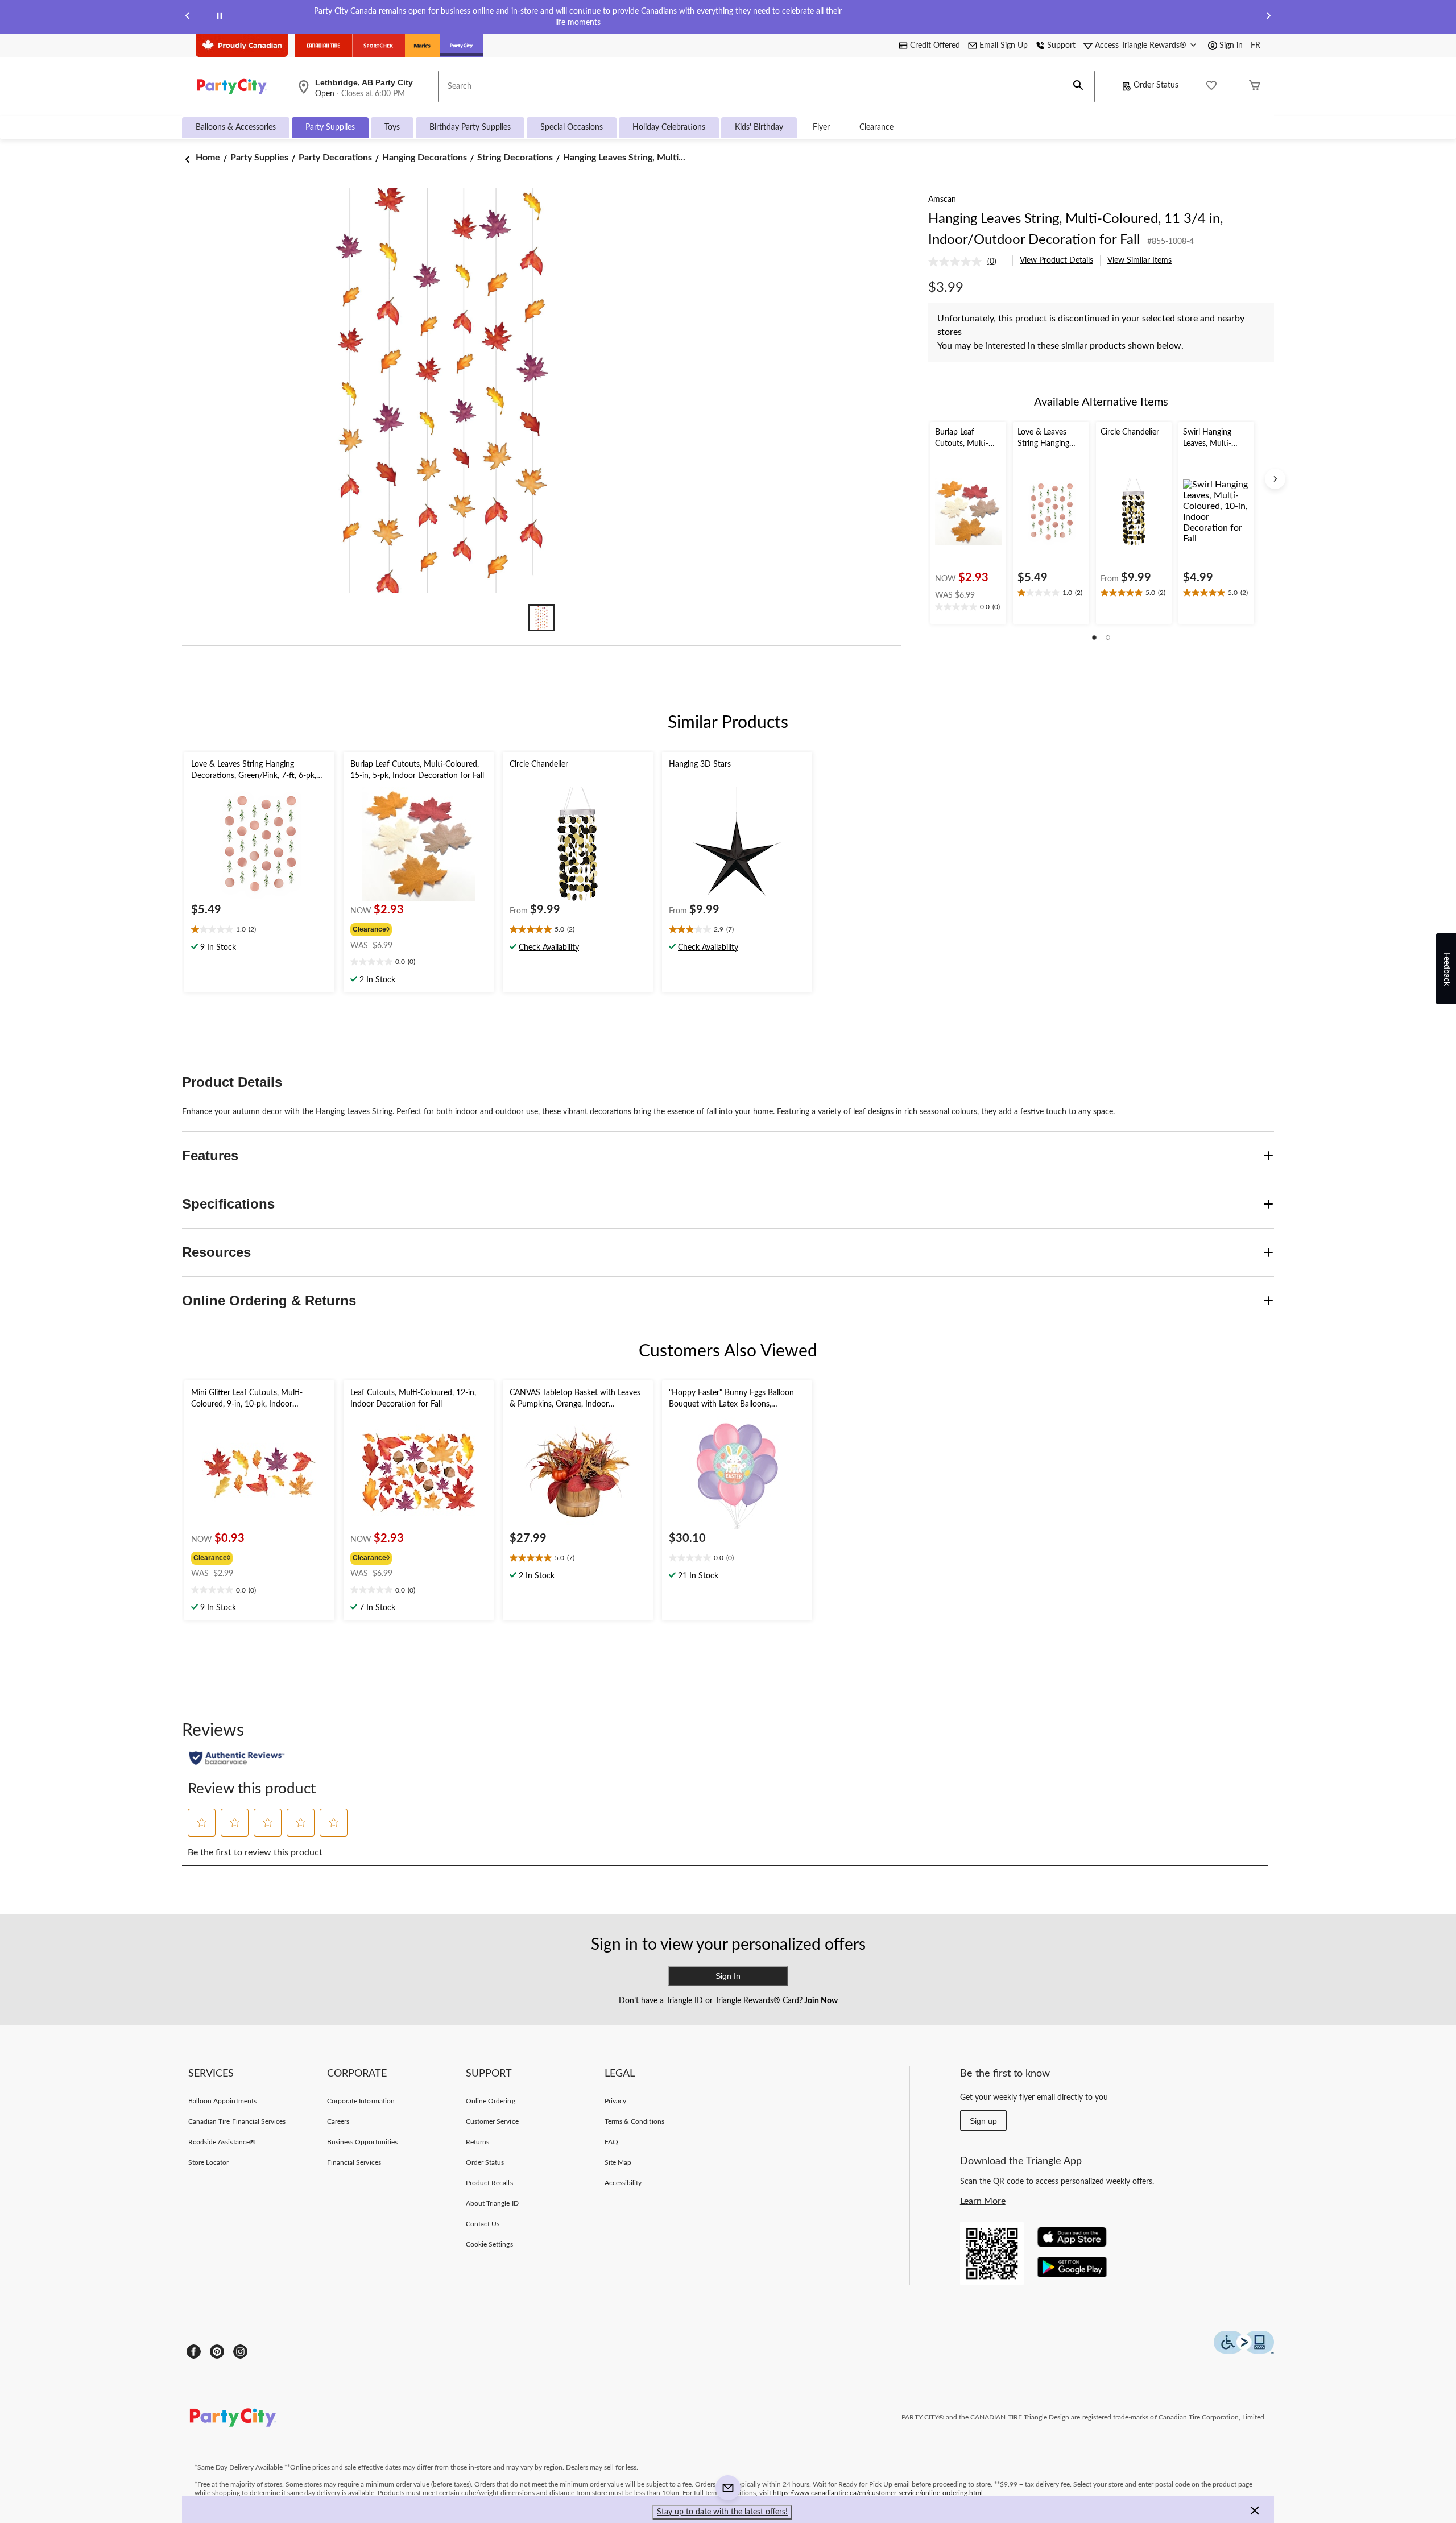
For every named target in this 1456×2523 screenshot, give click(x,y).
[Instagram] (240, 2352)
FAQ (611, 2142)
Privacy (615, 2101)
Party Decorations (335, 158)
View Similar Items (1139, 260)
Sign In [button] (728, 1976)
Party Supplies (330, 127)
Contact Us (483, 2224)
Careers (338, 2121)
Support (1061, 46)
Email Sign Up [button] (1004, 46)
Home (208, 158)
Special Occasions (572, 127)
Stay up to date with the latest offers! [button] (722, 2512)
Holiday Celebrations (669, 127)
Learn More (983, 2201)
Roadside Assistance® (222, 2142)
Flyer (821, 127)
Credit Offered (935, 46)
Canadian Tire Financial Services (237, 2121)
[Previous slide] (188, 17)
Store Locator (209, 2162)
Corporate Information (361, 2101)
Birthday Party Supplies (470, 127)
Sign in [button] (1231, 46)
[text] (968, 608)
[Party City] (462, 46)
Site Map (618, 2162)
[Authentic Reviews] (237, 1758)
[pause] (220, 17)
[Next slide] (1268, 17)
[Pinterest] (217, 2352)
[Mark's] (422, 46)
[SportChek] (379, 46)
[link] (967, 262)
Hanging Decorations (425, 158)
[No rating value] (958, 262)
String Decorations (515, 158)
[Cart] (1255, 87)
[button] (1078, 86)
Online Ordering (491, 2101)
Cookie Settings (489, 2244)
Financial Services (354, 2162)
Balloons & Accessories (236, 127)
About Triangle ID (492, 2203)
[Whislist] (1211, 87)
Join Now (820, 2001)
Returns (477, 2142)
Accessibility (623, 2183)
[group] (404, 928)
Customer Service (492, 2121)
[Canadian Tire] (323, 46)
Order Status (1156, 85)
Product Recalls (489, 2183)
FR (1256, 46)
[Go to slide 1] (541, 618)
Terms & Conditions (634, 2121)
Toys (392, 127)
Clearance (876, 127)
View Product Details (1056, 260)
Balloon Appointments (222, 2101)
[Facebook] (194, 2352)
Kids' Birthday (759, 127)
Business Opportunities (362, 2142)
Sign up (983, 2121)
